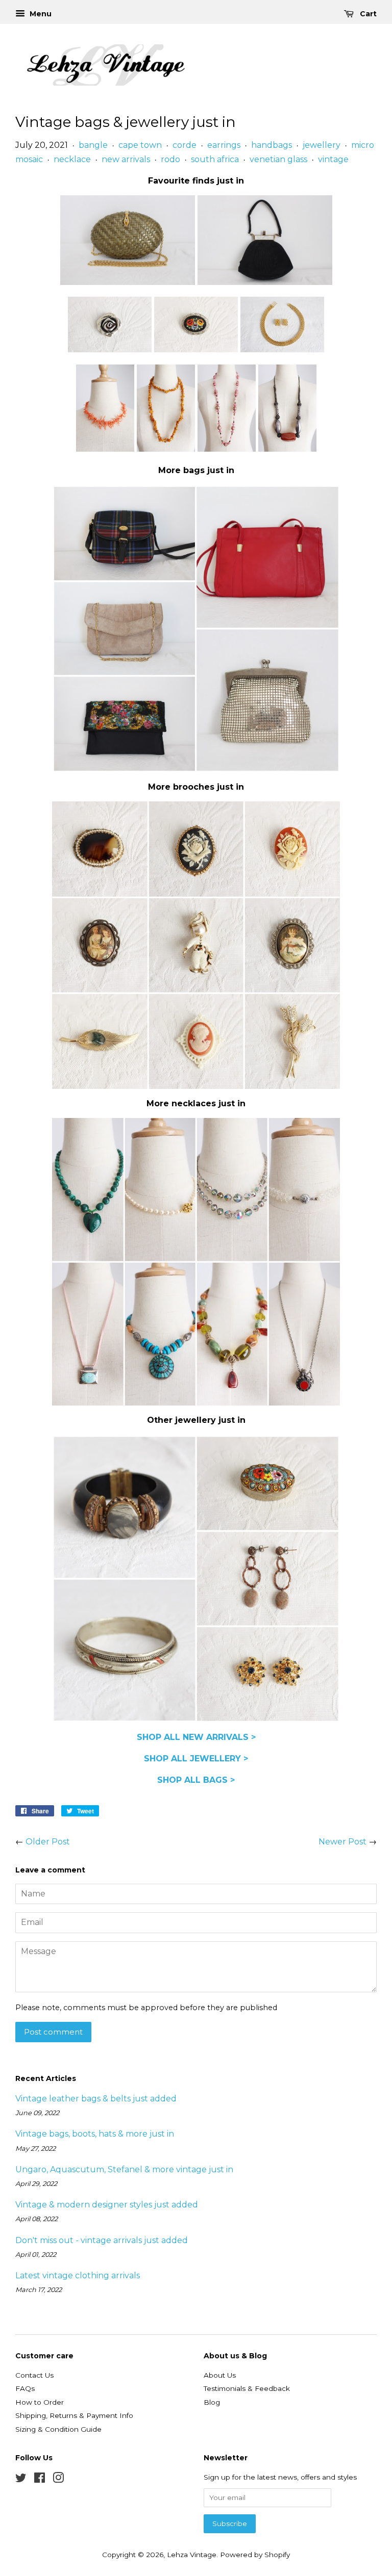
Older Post (48, 1842)
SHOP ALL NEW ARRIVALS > (196, 1737)
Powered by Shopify (255, 2555)
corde (185, 145)
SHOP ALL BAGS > (196, 1780)
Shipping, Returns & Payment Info (74, 2415)
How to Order (40, 2402)
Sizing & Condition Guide (58, 2429)
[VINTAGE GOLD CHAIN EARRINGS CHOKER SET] (282, 349)
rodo (170, 159)
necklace (72, 159)
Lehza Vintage (192, 2555)
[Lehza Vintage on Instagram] (58, 2480)
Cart (367, 14)
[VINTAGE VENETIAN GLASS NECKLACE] (227, 449)
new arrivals (126, 159)
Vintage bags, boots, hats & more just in (95, 2134)
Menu (40, 14)
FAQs (25, 2388)
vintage (333, 159)
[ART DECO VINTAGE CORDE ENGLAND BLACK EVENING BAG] (265, 282)
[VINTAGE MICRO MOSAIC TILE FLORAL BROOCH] (196, 349)
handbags (272, 145)
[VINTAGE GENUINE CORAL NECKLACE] (105, 449)
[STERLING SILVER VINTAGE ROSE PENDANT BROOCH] (110, 349)
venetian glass (278, 159)
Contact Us (34, 2375)
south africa (215, 159)
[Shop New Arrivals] (196, 626)
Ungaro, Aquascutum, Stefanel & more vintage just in (124, 2169)
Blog (212, 2402)
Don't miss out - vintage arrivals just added (102, 2240)
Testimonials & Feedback (247, 2388)
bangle (93, 145)
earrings (224, 145)
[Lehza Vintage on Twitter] (21, 2480)
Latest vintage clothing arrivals (78, 2275)
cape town (140, 145)
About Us (220, 2375)
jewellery (322, 145)
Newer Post (342, 1842)
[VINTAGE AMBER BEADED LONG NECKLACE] (166, 449)
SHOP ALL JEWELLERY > (196, 1759)
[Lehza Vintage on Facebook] (40, 2480)
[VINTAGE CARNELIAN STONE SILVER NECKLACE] (287, 449)
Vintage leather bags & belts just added (96, 2099)
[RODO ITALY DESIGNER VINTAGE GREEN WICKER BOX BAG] (128, 282)
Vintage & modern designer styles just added (107, 2205)
